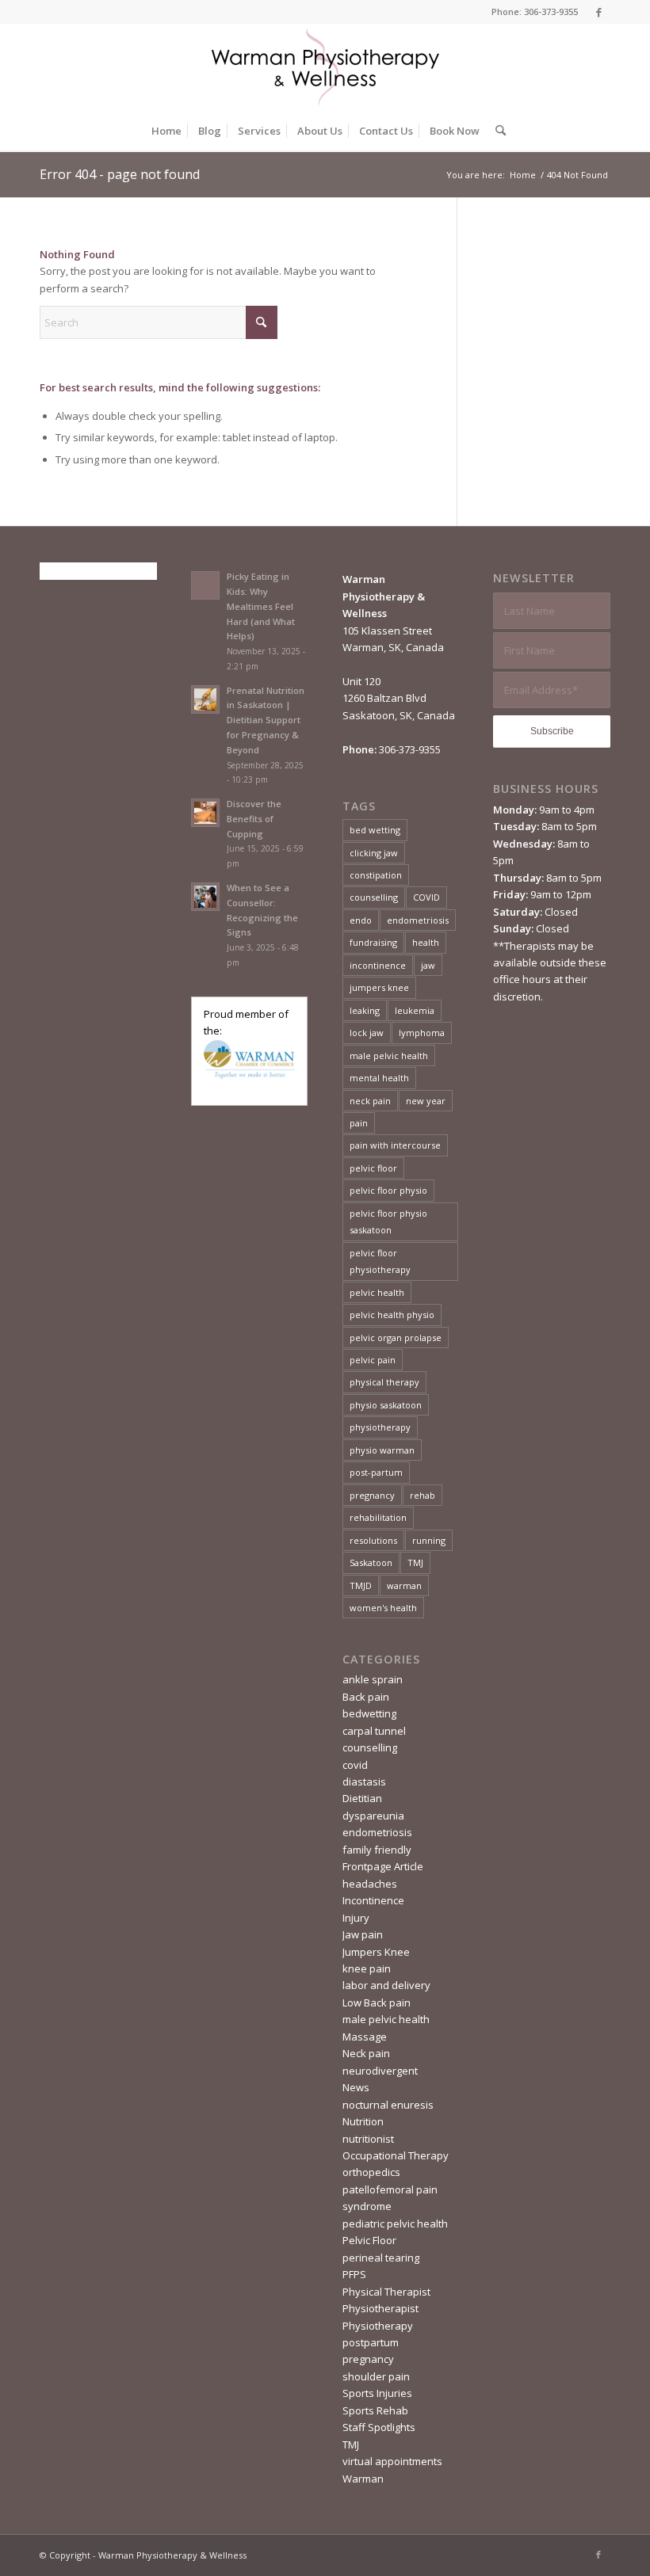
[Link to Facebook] (598, 12)
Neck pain (366, 2053)
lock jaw (367, 1033)
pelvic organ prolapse (396, 1338)
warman (404, 1585)
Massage (365, 2037)
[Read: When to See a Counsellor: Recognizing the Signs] (205, 897)
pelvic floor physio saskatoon (388, 1221)
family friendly (377, 1850)
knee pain (367, 1968)
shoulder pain (376, 2376)
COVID (426, 897)
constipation (376, 875)
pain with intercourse (395, 1145)
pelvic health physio (392, 1315)
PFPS (354, 2274)
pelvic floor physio (388, 1190)
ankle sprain (373, 1679)
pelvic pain (373, 1360)
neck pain (370, 1101)
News (356, 2087)
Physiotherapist (380, 2308)
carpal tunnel (374, 1731)
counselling (374, 897)
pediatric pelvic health (395, 2224)
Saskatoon (371, 1562)
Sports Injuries (377, 2393)
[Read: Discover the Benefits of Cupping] (205, 813)
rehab (422, 1495)
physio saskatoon (386, 1405)
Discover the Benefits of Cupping (254, 819)
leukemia (415, 1010)
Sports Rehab (375, 2410)
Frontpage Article (383, 1866)
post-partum (376, 1472)
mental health (379, 1078)
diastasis (364, 1781)
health (426, 942)
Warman (363, 2479)
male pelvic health (389, 1056)
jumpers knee (379, 987)
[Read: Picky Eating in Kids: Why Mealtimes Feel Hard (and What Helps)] (205, 585)
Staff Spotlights (379, 2427)
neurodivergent (380, 2071)
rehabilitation (378, 1517)
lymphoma (422, 1033)
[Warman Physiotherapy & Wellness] (325, 67)
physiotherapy (380, 1427)
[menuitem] (166, 131)
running (429, 1540)
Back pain (366, 1697)
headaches (370, 1884)
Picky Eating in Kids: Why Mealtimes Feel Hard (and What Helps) (261, 606)
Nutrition (363, 2121)
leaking (365, 1010)
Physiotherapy (378, 2326)
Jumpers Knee (376, 1952)
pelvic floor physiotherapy (380, 1261)
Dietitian (362, 1798)
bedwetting (369, 1713)
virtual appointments (392, 2461)
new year (426, 1101)
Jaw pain (363, 1934)
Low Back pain (377, 2002)
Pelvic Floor (369, 2240)
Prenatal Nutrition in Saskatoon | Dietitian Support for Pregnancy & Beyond (266, 720)
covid (355, 1765)
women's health (383, 1608)
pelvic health (377, 1292)
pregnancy (372, 1495)
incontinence (378, 965)
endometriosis (418, 920)
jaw (428, 965)
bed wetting (375, 830)
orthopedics (371, 2172)
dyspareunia (373, 1816)
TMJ (415, 1562)
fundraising (373, 942)
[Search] (497, 131)
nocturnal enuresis (388, 2105)
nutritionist (368, 2139)
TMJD (361, 1585)
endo (361, 920)
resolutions (373, 1540)
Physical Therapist (386, 2292)
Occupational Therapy (396, 2155)
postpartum (371, 2342)
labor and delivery (386, 1985)
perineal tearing (381, 2258)
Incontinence (373, 1900)
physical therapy (384, 1382)
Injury (356, 1918)
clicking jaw (374, 853)
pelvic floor (373, 1168)
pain (359, 1123)
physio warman (382, 1450)
